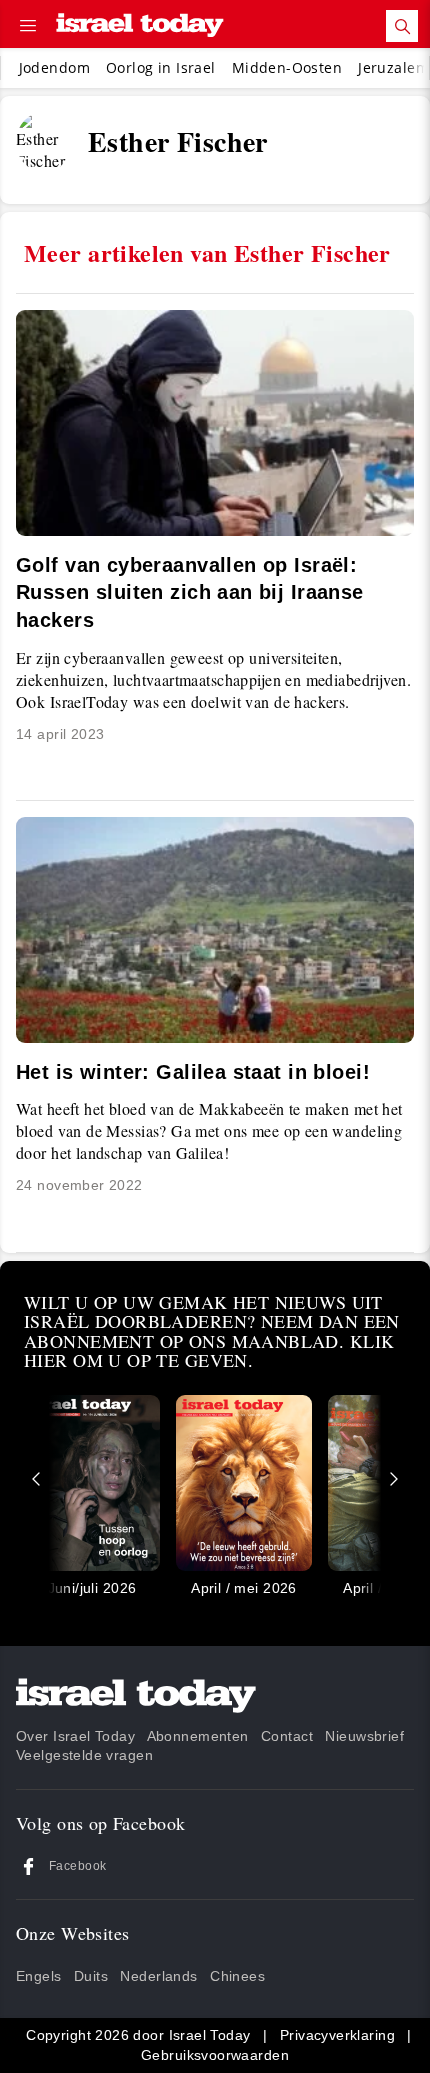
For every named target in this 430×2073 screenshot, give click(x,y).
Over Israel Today (75, 1736)
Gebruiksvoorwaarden (215, 2055)
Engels (39, 1976)
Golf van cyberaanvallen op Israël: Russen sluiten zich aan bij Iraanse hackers (190, 592)
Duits (91, 1976)
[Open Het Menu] (28, 26)
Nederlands (158, 1976)
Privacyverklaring (337, 2035)
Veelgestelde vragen (84, 1755)
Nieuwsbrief (364, 1736)
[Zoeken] (402, 26)
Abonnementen (198, 1736)
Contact (287, 1736)
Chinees (237, 1976)
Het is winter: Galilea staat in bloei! (193, 1072)
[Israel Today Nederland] (140, 26)
